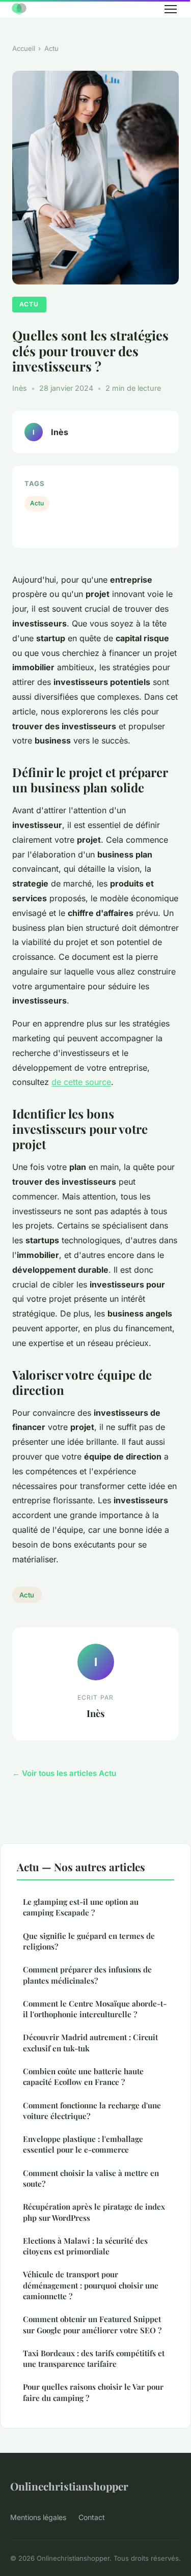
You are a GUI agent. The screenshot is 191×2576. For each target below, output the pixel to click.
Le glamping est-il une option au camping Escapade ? (81, 1907)
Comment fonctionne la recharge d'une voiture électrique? (92, 2111)
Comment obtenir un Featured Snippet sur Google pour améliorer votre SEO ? (92, 2324)
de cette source (81, 1082)
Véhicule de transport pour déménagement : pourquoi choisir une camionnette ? (91, 2285)
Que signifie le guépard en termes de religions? (89, 1941)
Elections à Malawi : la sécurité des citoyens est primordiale (85, 2246)
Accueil (24, 48)
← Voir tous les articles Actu (64, 1773)
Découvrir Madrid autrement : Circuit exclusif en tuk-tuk (90, 2042)
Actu (51, 48)
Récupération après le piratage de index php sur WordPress (94, 2212)
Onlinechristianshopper (69, 2486)
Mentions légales (38, 2517)
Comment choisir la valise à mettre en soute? (91, 2178)
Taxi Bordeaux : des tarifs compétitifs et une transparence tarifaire (94, 2358)
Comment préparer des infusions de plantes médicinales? (87, 1975)
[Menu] (171, 9)
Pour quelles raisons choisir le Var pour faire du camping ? (93, 2392)
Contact (92, 2517)
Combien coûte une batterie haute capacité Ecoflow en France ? (83, 2077)
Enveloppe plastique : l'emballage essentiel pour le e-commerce (83, 2144)
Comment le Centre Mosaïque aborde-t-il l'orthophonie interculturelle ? (95, 2009)
